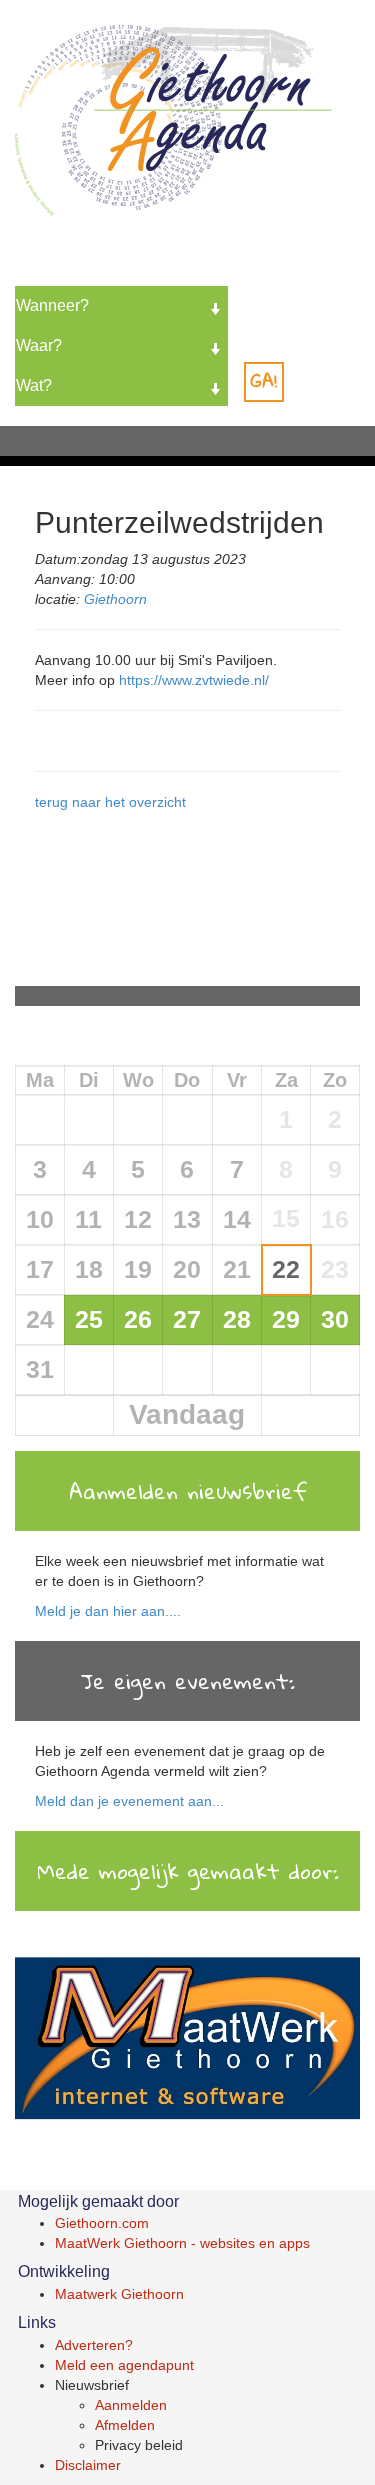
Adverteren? (94, 2345)
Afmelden (125, 2425)
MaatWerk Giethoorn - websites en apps (182, 2243)
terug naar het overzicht (110, 802)
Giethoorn (115, 599)
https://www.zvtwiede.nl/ (194, 680)
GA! (264, 380)
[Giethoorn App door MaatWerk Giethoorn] (187, 2040)
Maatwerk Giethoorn (119, 2294)
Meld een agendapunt (124, 2365)
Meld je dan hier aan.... (108, 1611)
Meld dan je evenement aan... (129, 1801)
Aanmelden (131, 2405)
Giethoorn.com (102, 2223)
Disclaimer (88, 2465)
